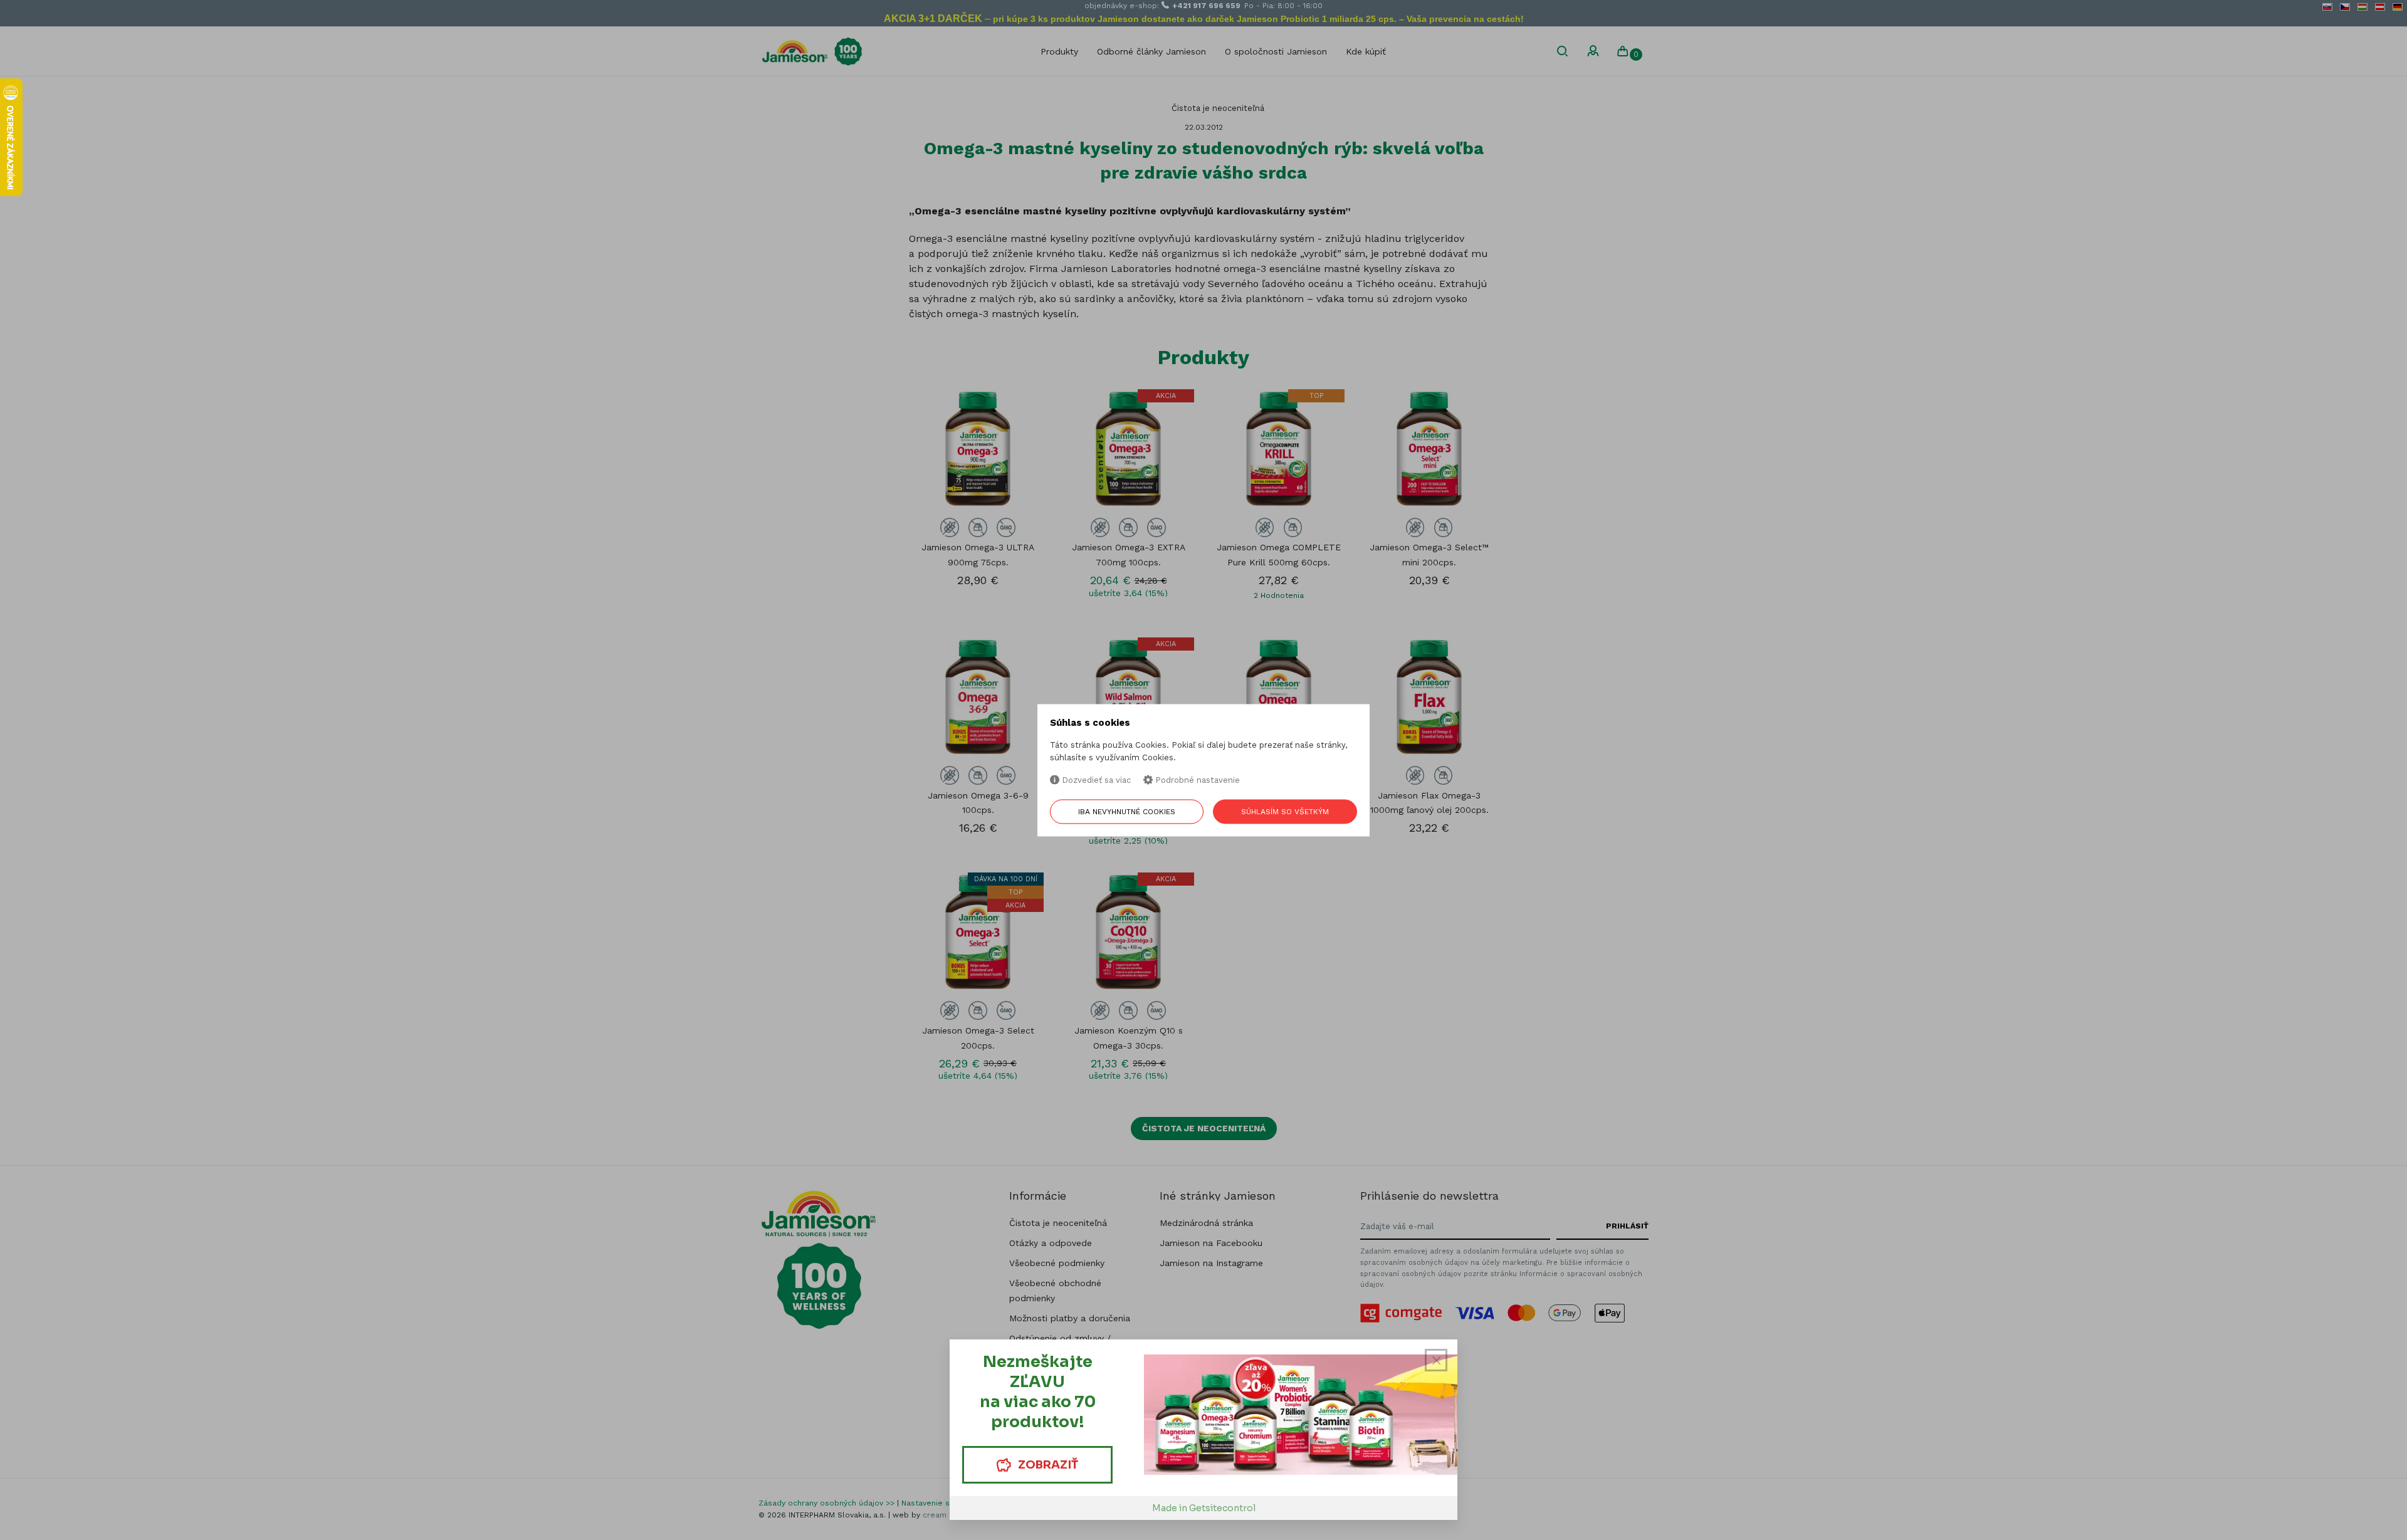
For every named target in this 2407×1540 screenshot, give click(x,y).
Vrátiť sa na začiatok (2338, 1522)
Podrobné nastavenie (1196, 781)
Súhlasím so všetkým (1285, 812)
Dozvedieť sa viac (1095, 781)
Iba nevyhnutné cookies (1127, 812)
